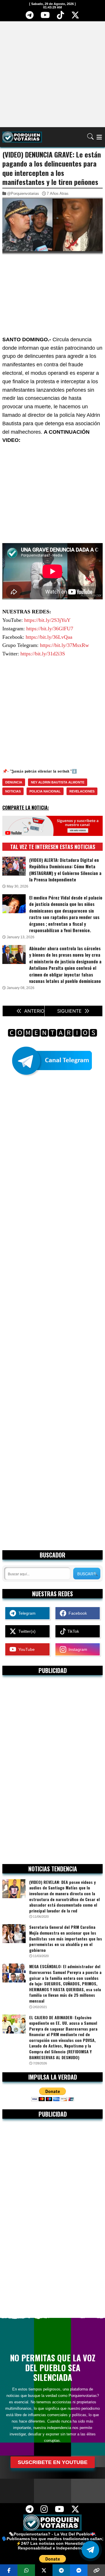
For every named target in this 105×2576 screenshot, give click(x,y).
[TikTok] (61, 17)
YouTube (25, 1649)
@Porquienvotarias (23, 194)
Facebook (77, 1613)
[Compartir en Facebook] (9, 2570)
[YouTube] (45, 17)
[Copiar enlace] (96, 2570)
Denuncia (14, 782)
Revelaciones (82, 791)
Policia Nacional (45, 791)
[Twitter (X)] (75, 17)
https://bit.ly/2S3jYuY (47, 620)
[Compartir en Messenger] (79, 2570)
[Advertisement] (52, 74)
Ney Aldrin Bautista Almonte (58, 782)
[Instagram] (44, 2511)
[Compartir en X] (44, 2570)
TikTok (73, 1631)
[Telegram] (29, 17)
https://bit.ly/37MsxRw (64, 645)
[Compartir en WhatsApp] (26, 2570)
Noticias (13, 791)
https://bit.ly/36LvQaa (49, 637)
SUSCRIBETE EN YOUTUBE (53, 2462)
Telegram (26, 1613)
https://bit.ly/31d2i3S (43, 654)
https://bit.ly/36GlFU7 (50, 629)
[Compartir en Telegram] (61, 2570)
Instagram (77, 1649)
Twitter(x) (26, 1631)
